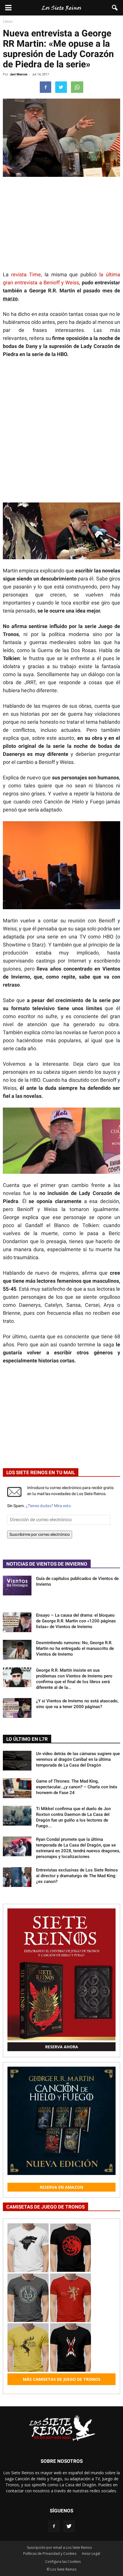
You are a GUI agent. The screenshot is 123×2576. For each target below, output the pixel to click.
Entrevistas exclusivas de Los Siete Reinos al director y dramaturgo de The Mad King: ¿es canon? (77, 1876)
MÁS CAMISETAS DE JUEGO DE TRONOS (62, 2379)
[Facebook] (54, 2526)
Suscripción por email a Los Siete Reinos (59, 2547)
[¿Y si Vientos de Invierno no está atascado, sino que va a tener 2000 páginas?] (17, 1708)
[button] (115, 8)
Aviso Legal (91, 2553)
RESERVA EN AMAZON (61, 2187)
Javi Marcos (19, 74)
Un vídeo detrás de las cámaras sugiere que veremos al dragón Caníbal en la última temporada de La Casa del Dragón (78, 1759)
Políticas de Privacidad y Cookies (50, 2553)
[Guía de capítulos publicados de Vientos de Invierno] (17, 1586)
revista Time (26, 274)
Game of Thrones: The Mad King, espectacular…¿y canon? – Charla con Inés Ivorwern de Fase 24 (77, 1787)
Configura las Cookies (63, 2562)
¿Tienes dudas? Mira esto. (49, 1506)
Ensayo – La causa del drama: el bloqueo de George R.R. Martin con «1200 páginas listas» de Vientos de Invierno (76, 1621)
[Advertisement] (61, 427)
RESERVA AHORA (62, 2047)
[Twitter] (69, 2526)
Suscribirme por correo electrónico (40, 1534)
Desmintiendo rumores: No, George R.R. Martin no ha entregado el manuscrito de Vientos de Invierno (75, 1648)
